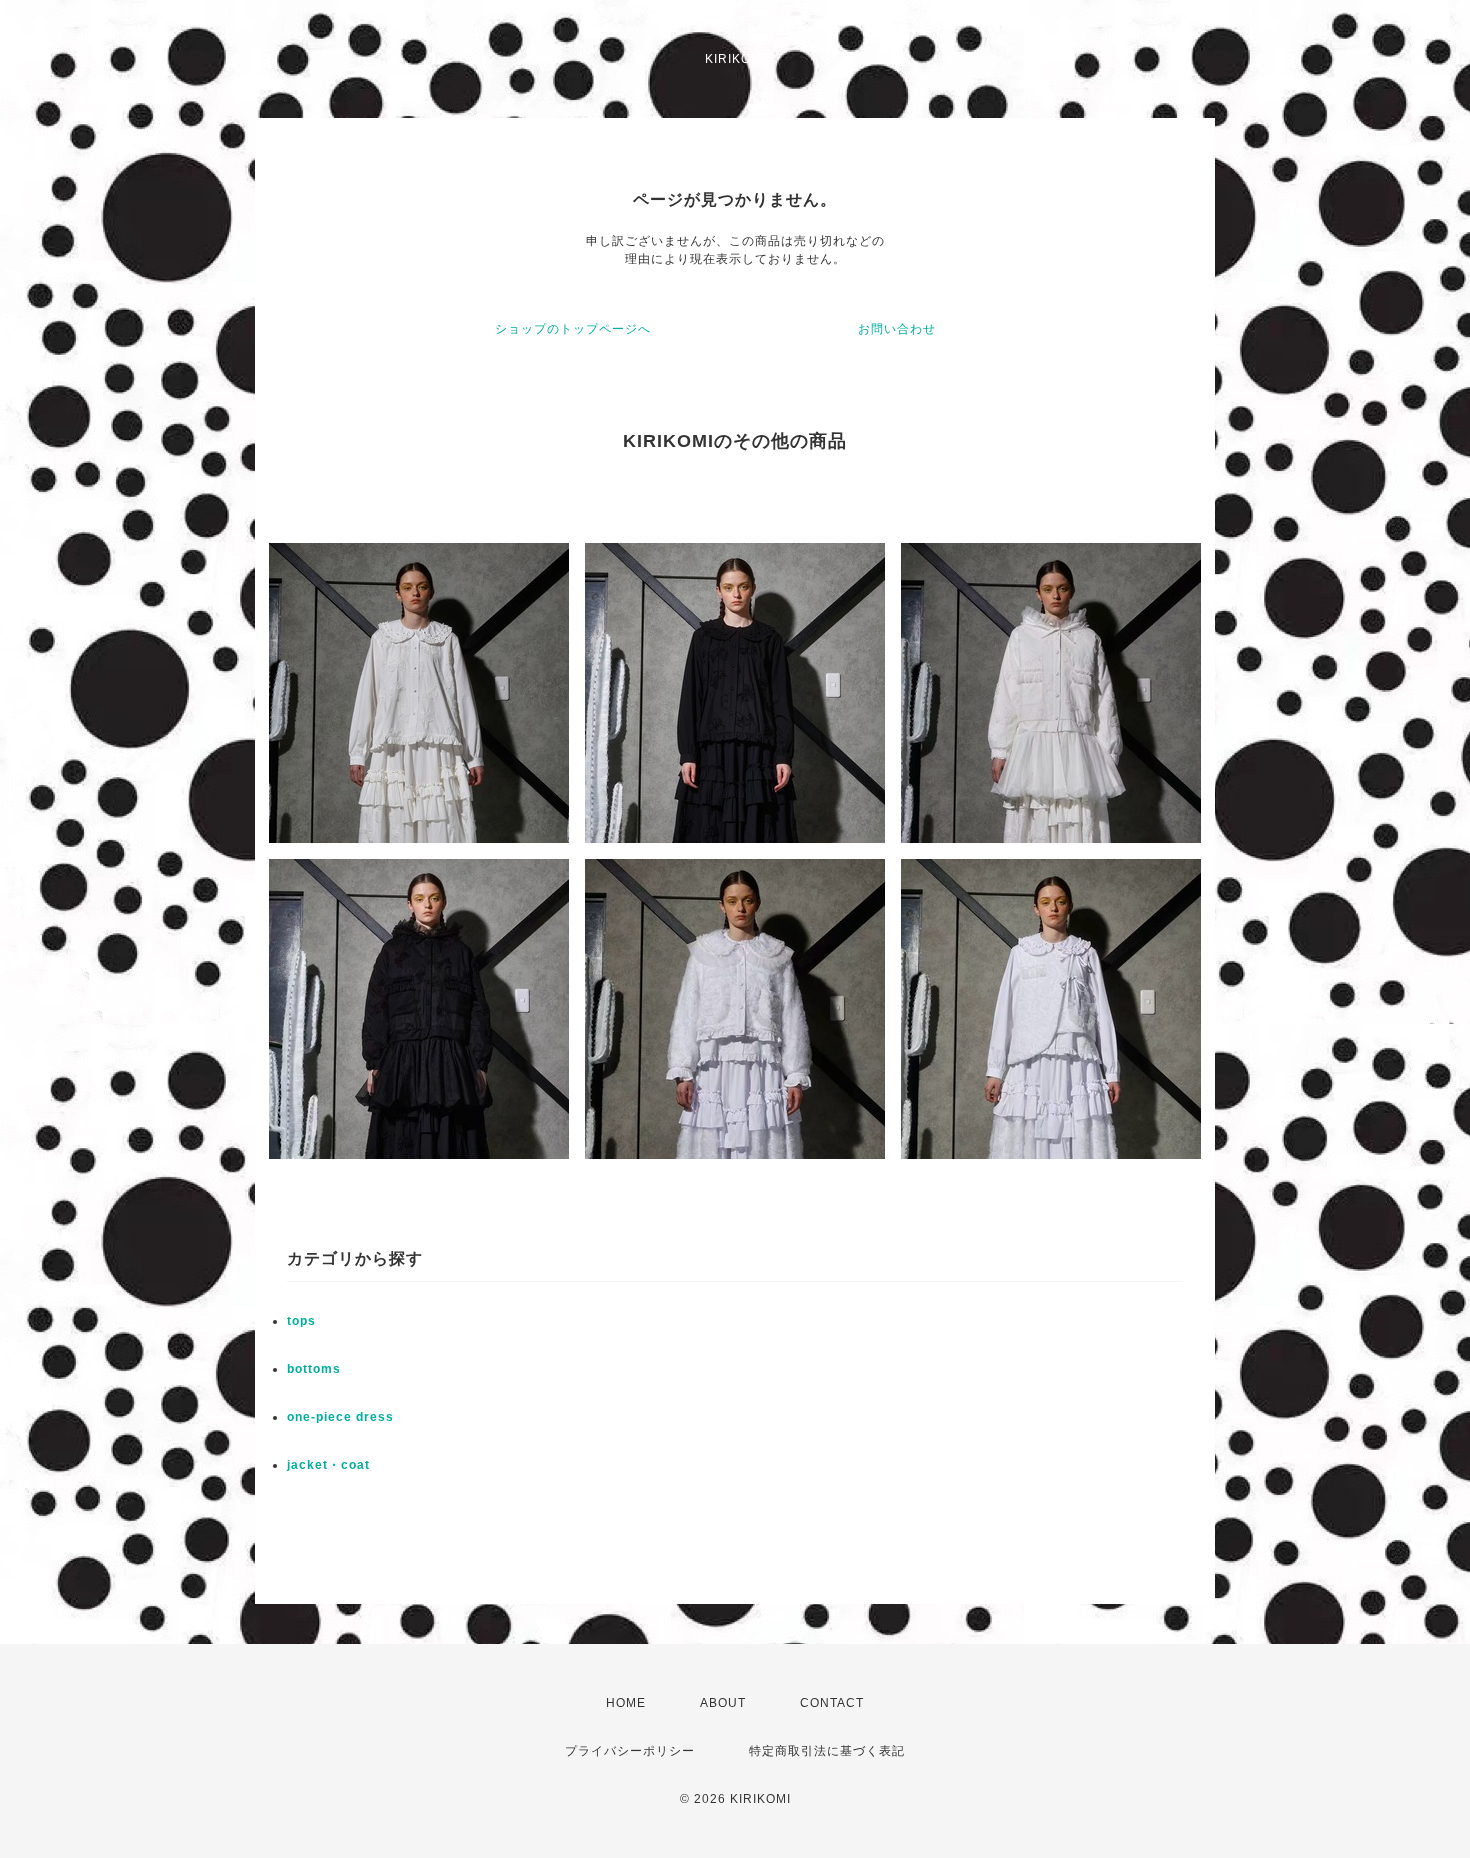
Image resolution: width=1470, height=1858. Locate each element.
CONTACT (832, 1703)
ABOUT (723, 1703)
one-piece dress (340, 1417)
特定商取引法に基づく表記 (827, 1751)
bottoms (314, 1369)
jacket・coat (328, 1465)
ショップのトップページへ (573, 329)
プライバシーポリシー (630, 1751)
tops (301, 1321)
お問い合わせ (897, 329)
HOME (626, 1703)
